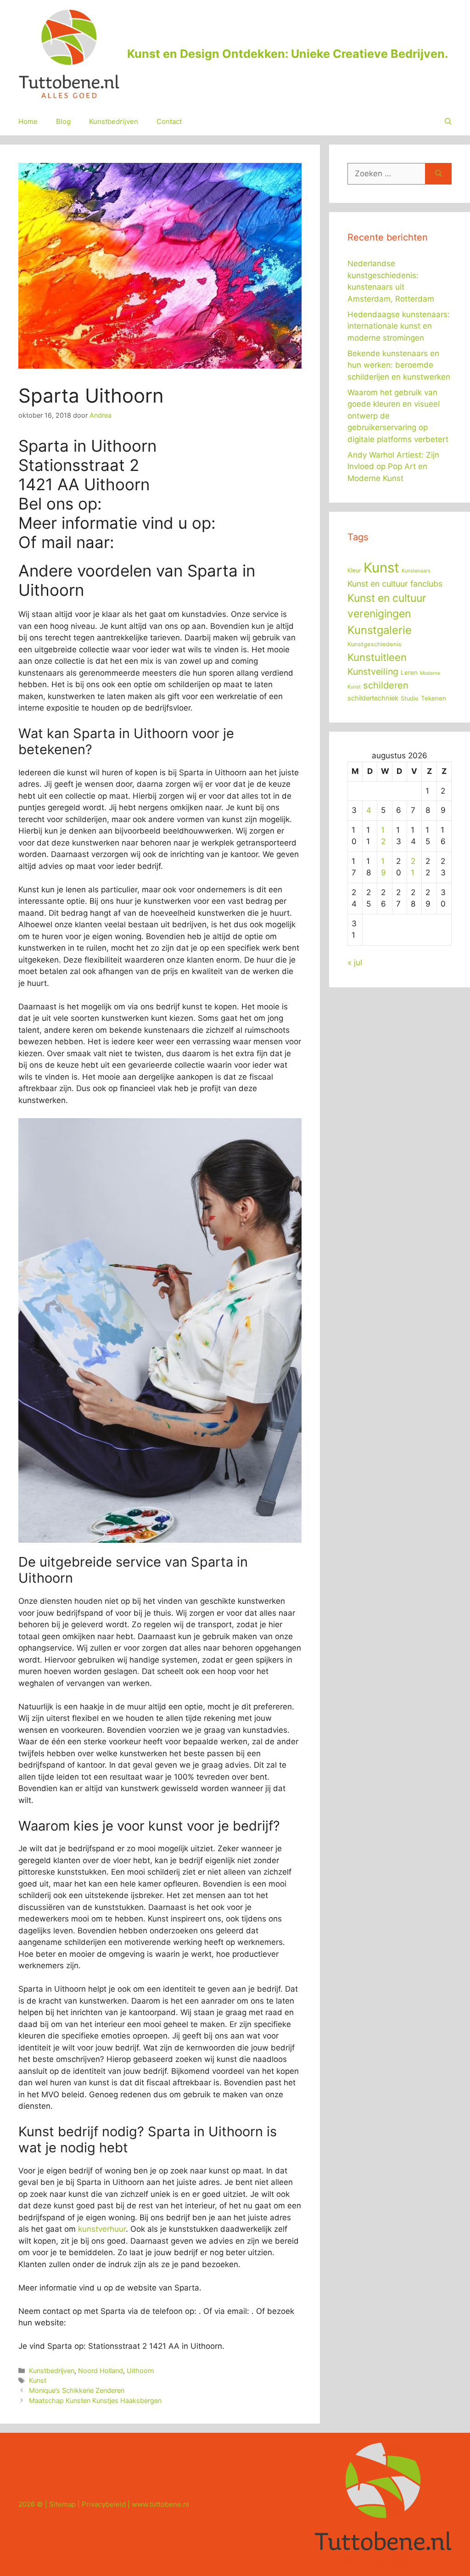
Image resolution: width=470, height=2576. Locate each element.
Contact (169, 121)
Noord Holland (101, 2371)
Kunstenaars (416, 571)
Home (28, 121)
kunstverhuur (102, 2229)
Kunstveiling (373, 672)
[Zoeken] (439, 174)
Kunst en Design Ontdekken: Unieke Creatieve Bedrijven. (288, 54)
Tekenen (434, 698)
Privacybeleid (104, 2504)
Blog (63, 121)
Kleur (354, 570)
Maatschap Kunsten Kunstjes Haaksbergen (95, 2400)
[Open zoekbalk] (448, 122)
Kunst (38, 2380)
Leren (409, 672)
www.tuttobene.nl (160, 2504)
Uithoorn (140, 2371)
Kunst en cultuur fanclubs (395, 584)
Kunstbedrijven (114, 121)
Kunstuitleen (377, 657)
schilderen (386, 685)
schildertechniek (373, 698)
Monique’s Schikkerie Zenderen (77, 2390)
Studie (410, 698)
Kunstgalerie (380, 630)
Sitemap (62, 2504)
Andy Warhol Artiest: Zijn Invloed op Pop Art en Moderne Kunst (393, 467)
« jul (355, 963)
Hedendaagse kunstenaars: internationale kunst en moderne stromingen (399, 326)
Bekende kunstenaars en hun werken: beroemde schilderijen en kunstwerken (399, 365)
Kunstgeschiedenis (375, 644)
